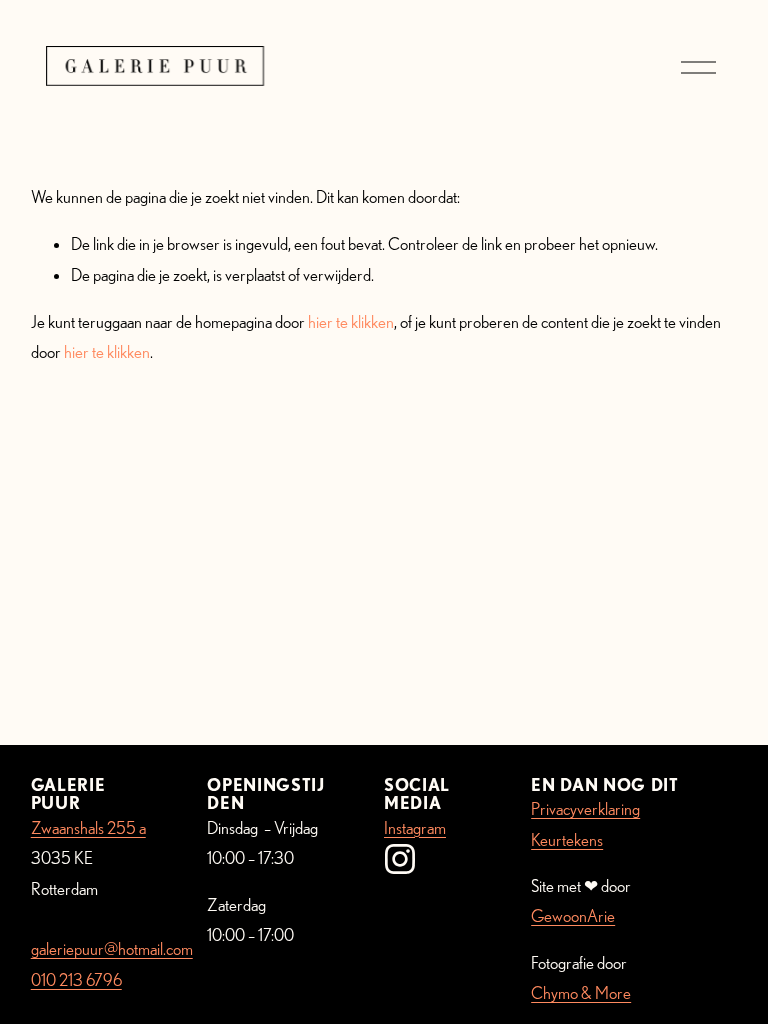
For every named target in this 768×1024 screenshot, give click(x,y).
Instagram (415, 827)
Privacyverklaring (585, 808)
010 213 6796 (76, 979)
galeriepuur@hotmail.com (112, 948)
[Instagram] (400, 859)
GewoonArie (573, 915)
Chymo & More (581, 992)
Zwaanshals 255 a (88, 827)
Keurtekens (567, 839)
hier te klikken (351, 321)
